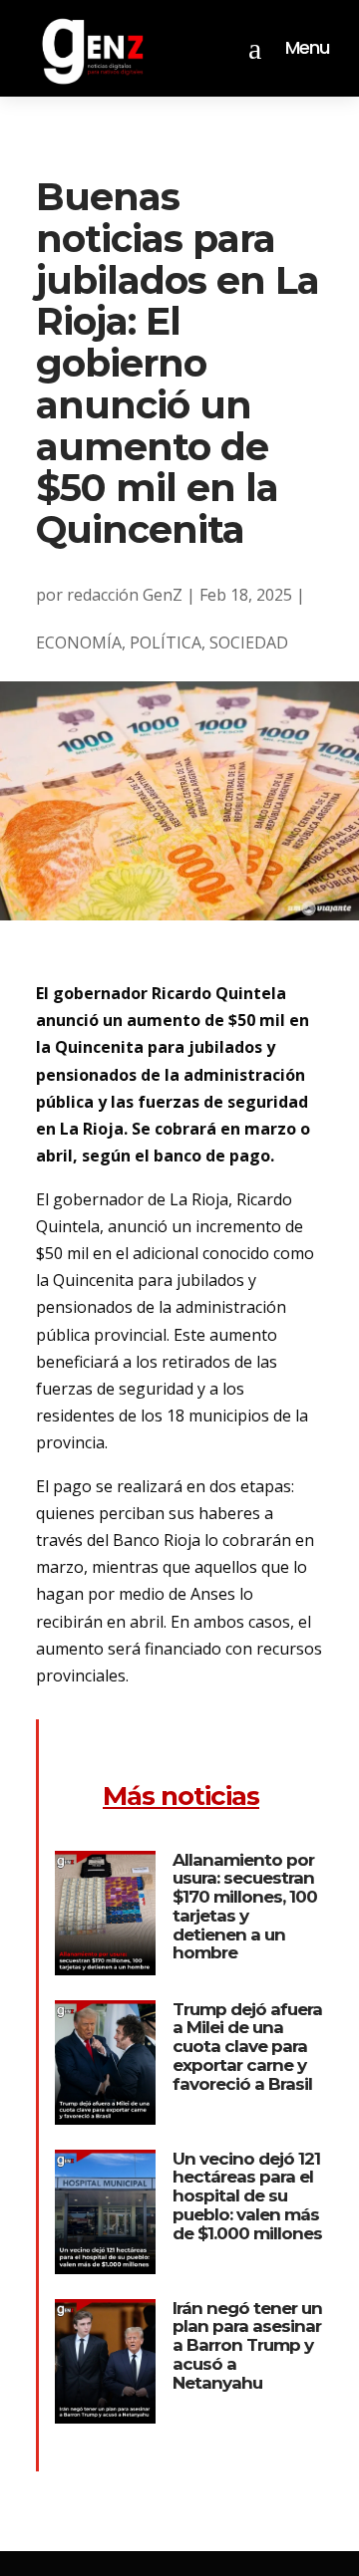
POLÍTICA (166, 643)
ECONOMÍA (79, 643)
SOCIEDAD (249, 643)
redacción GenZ (125, 595)
